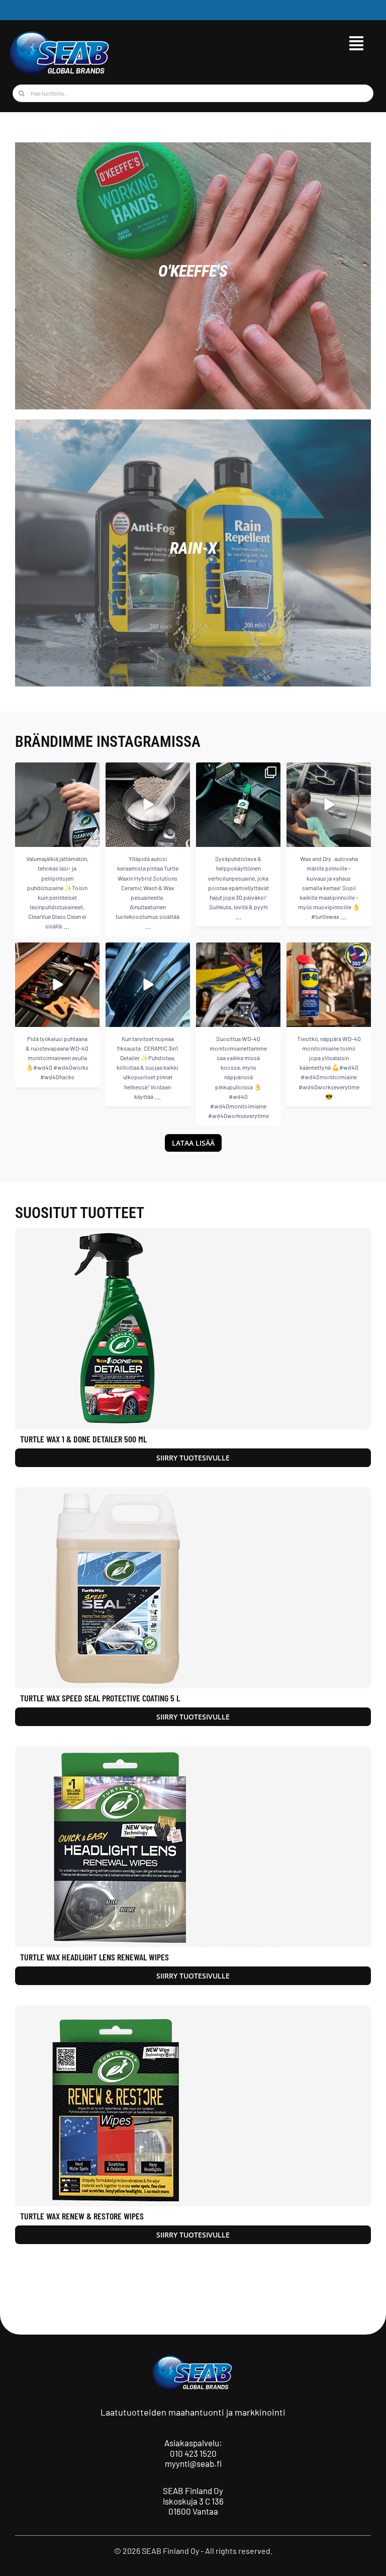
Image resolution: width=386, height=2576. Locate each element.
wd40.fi (56, 951)
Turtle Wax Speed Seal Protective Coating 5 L (100, 1698)
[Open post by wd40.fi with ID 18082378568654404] (329, 985)
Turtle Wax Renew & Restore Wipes (82, 2216)
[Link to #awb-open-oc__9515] (356, 43)
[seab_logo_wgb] (60, 34)
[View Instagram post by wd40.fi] (90, 1017)
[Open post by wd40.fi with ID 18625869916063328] (57, 985)
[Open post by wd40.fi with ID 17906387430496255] (238, 985)
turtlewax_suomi (56, 771)
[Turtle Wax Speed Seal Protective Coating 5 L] (193, 1588)
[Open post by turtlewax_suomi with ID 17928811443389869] (238, 805)
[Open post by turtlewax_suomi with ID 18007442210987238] (148, 805)
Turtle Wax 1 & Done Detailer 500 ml (83, 1439)
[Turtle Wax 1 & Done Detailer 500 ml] (193, 1329)
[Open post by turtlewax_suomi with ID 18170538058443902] (329, 805)
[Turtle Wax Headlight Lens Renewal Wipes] (193, 1847)
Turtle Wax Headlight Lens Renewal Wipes (94, 1957)
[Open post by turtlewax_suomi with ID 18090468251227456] (57, 805)
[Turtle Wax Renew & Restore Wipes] (193, 2106)
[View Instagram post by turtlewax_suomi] (90, 838)
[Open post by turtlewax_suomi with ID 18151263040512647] (148, 985)
